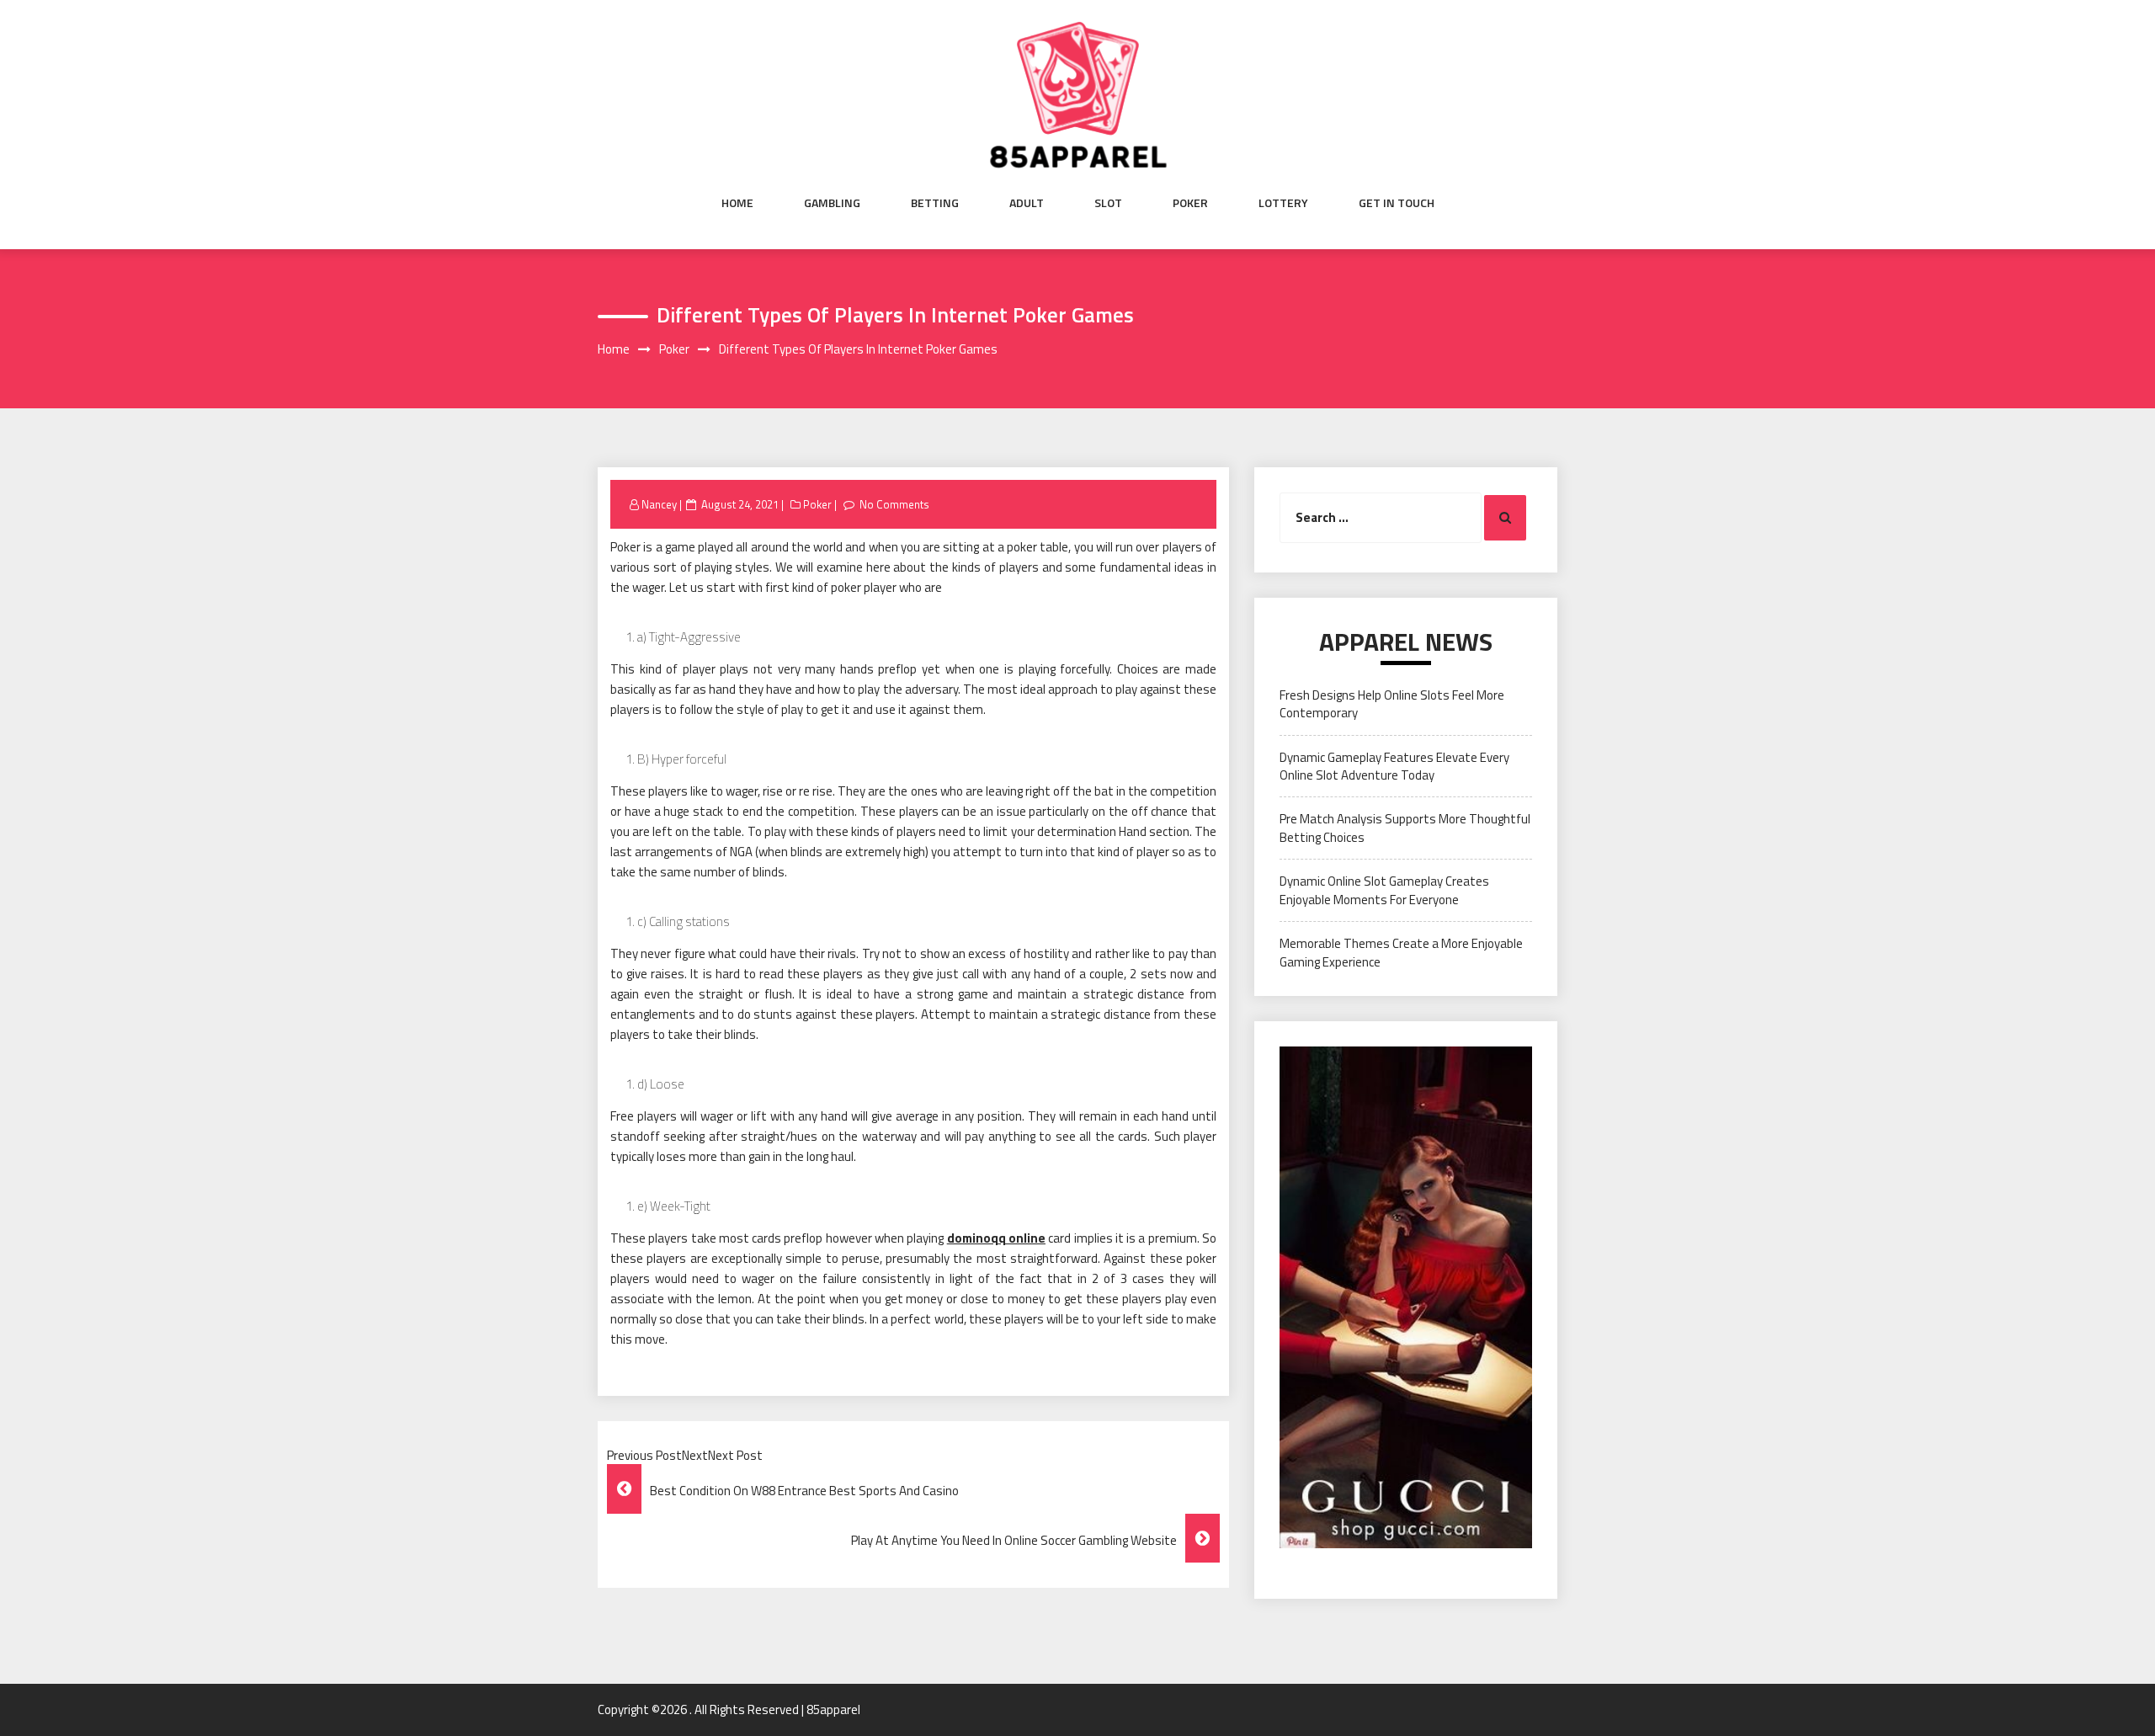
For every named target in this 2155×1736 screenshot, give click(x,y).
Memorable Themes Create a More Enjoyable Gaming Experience (1401, 952)
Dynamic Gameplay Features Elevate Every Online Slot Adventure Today (1394, 766)
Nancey (659, 504)
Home (737, 203)
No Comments (894, 504)
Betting (935, 203)
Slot (1108, 203)
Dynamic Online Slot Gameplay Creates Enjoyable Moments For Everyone (1384, 890)
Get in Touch (1397, 203)
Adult (1027, 203)
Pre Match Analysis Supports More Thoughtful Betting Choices (1405, 828)
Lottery (1283, 203)
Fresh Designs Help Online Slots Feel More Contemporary (1392, 704)
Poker (1190, 203)
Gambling (832, 203)
